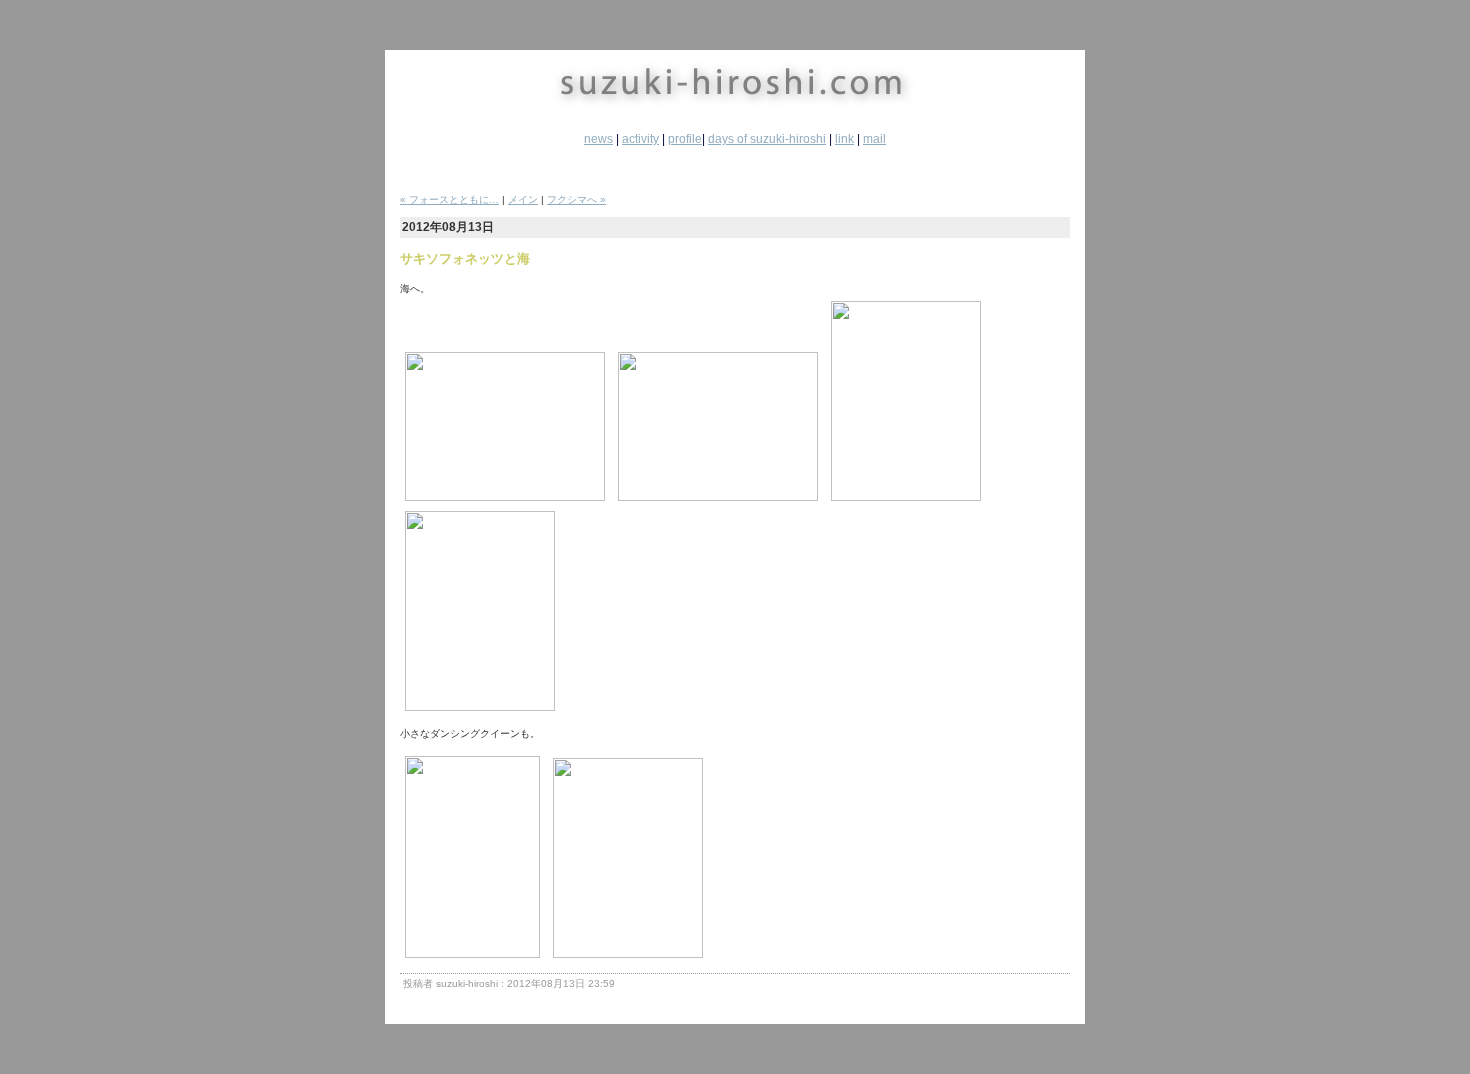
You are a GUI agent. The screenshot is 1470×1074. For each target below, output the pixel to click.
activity (640, 139)
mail (874, 139)
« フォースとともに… (449, 199)
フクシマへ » (576, 199)
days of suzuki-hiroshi (767, 139)
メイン (523, 199)
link (844, 139)
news (598, 139)
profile (685, 139)
